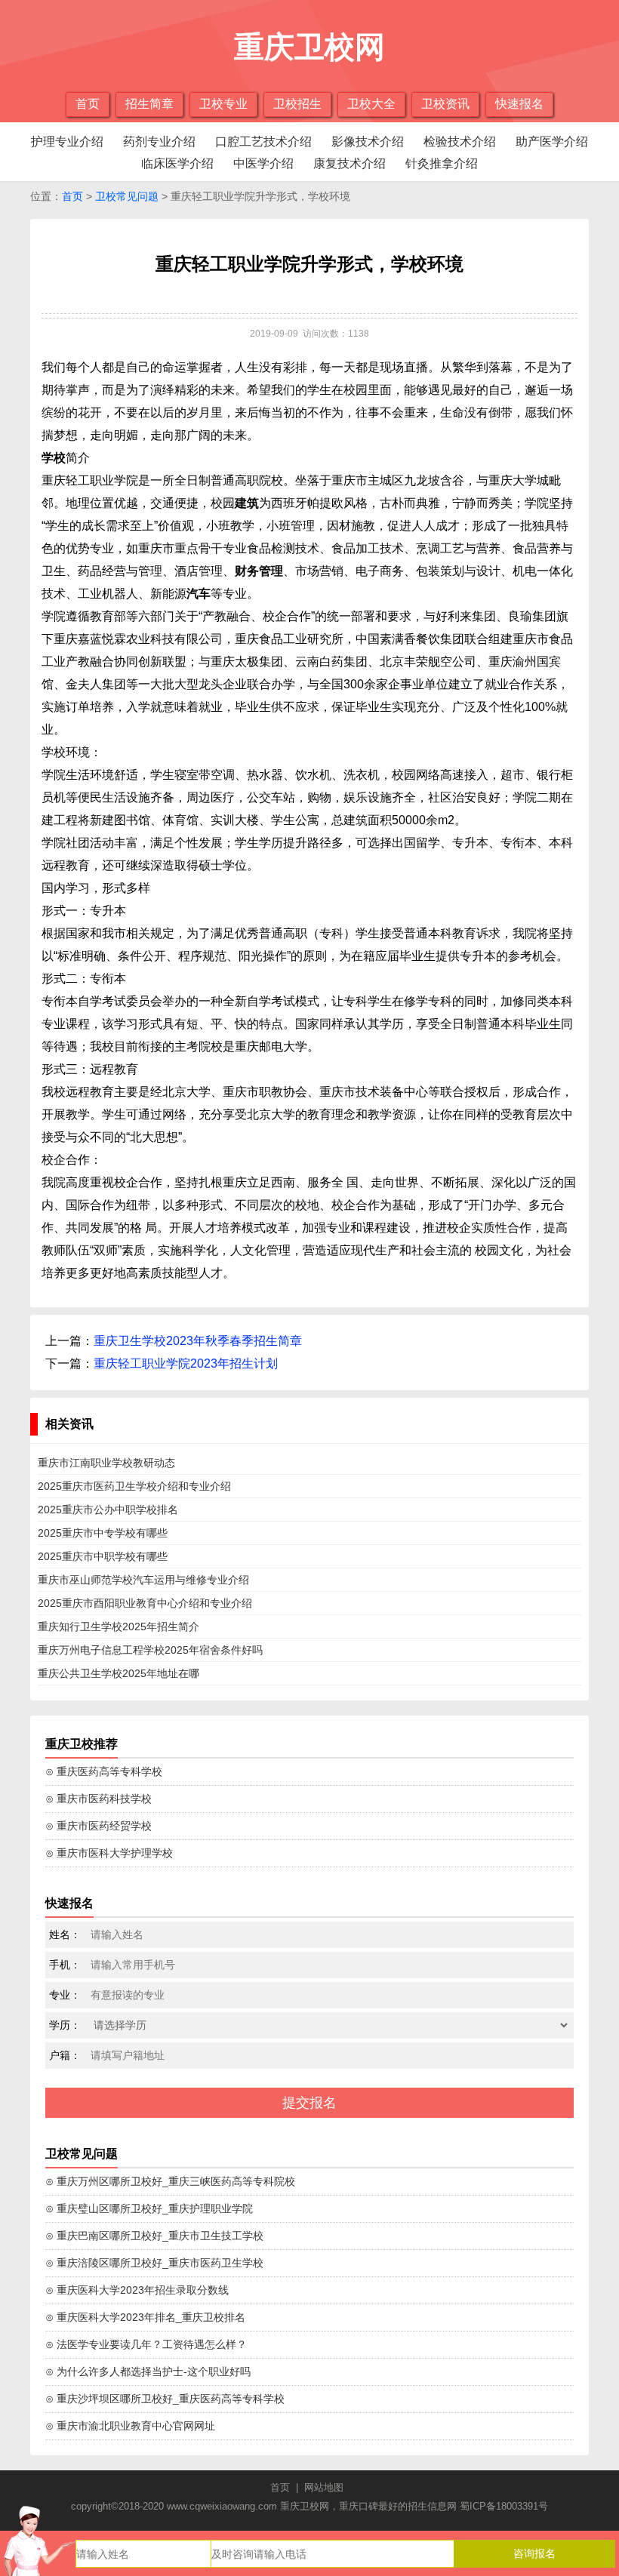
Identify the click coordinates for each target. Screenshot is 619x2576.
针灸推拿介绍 (442, 163)
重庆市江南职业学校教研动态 (106, 1463)
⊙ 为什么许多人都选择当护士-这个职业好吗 (148, 2371)
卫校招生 (297, 104)
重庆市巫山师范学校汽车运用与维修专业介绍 (143, 1580)
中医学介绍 (263, 163)
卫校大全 (371, 104)
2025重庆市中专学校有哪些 (103, 1533)
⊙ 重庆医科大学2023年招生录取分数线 (137, 2290)
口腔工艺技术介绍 (263, 142)
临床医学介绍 (177, 163)
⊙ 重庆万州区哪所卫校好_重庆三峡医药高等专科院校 (170, 2181)
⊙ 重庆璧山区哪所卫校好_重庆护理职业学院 (149, 2208)
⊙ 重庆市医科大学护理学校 (109, 1853)
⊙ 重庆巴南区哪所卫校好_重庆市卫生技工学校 (154, 2236)
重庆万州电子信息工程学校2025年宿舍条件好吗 (150, 1650)
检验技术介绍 (460, 142)
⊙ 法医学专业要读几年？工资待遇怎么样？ (146, 2344)
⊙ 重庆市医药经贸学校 (99, 1826)
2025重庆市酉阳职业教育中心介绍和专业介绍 (145, 1603)
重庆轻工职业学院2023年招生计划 (186, 1363)
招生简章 (149, 104)
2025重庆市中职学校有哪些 (103, 1556)
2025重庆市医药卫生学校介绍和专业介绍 (134, 1486)
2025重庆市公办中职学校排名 (108, 1510)
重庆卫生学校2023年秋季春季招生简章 (198, 1341)
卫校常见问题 (127, 196)
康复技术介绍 (350, 163)
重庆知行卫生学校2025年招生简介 (119, 1627)
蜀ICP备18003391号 (504, 2506)
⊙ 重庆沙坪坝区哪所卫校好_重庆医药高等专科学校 (165, 2399)
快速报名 (519, 104)
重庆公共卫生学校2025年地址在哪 (119, 1673)
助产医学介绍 (552, 142)
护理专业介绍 (67, 142)
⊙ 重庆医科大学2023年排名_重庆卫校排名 (145, 2317)
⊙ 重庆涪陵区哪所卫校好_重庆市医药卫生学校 (154, 2263)
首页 (88, 104)
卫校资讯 (445, 104)
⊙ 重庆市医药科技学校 (99, 1799)
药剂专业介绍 (159, 142)
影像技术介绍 (368, 142)
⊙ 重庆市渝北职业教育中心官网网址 (130, 2426)
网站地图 (324, 2487)
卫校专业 (223, 104)
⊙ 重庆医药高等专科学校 (104, 1771)
